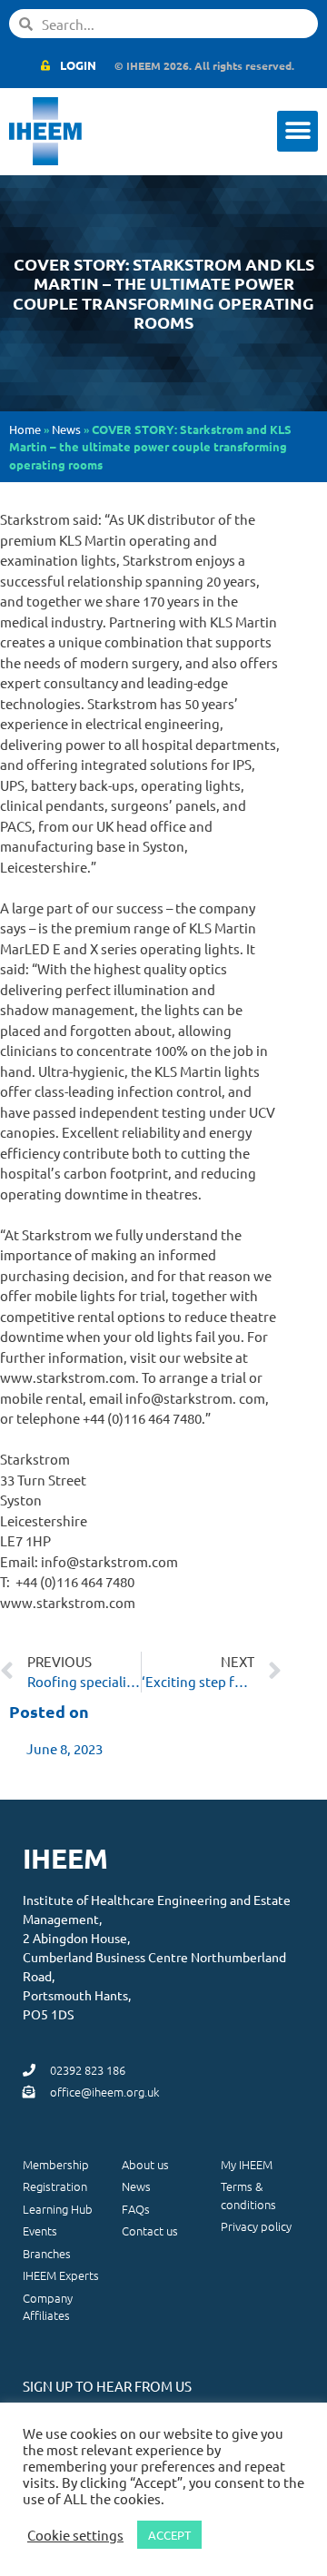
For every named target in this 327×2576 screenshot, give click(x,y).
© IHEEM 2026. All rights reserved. (204, 65)
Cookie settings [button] (75, 2535)
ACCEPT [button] (169, 2535)
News (66, 429)
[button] (297, 131)
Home (25, 429)
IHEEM (65, 1858)
